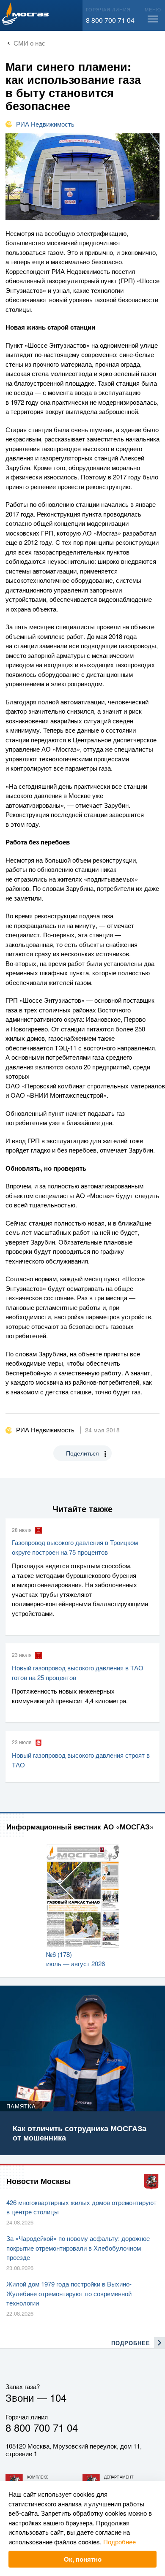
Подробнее (120, 2542)
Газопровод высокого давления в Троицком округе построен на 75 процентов (75, 1547)
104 (58, 2397)
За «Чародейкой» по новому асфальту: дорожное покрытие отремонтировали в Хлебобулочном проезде (78, 2248)
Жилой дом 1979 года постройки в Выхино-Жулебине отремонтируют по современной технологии (69, 2293)
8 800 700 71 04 (110, 20)
